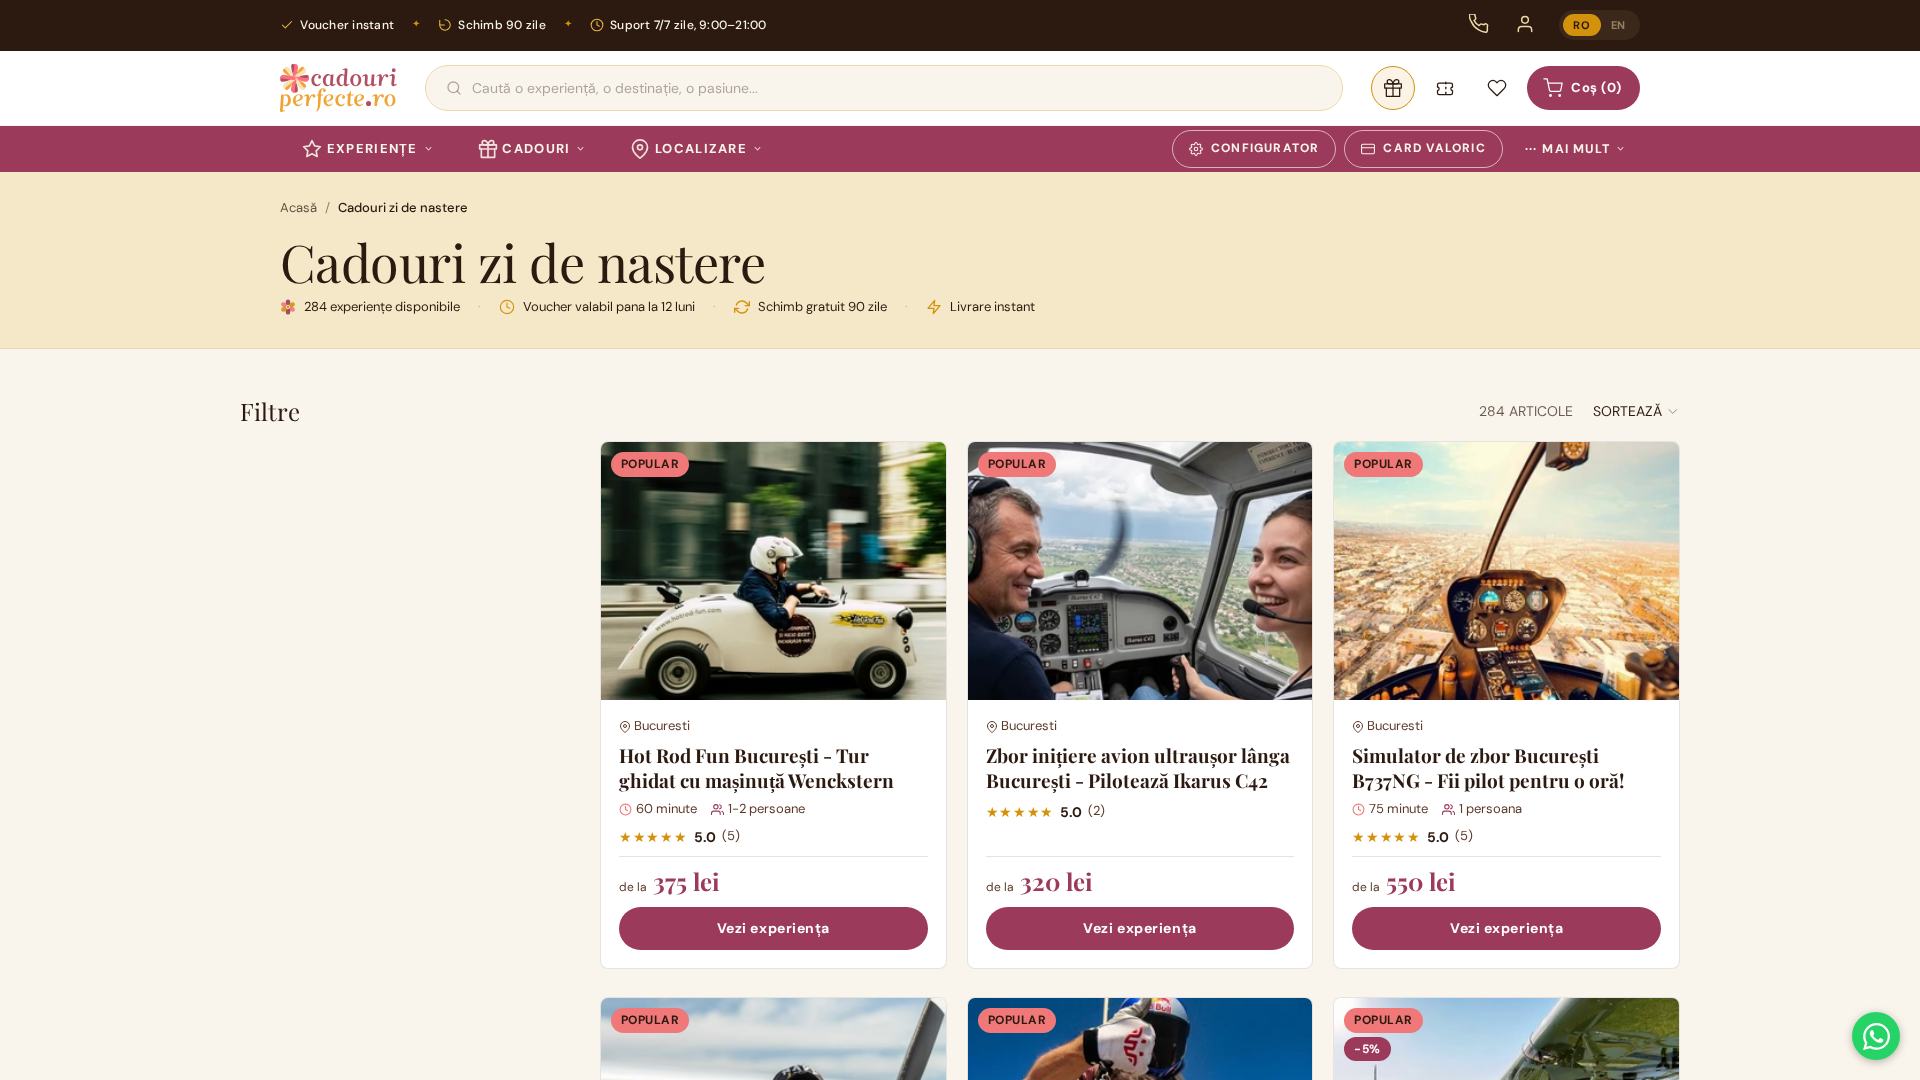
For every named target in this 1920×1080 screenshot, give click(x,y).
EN (1618, 25)
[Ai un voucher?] (1445, 88)
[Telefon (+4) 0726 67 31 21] (1479, 24)
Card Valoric (1434, 148)
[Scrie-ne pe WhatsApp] (1876, 1036)
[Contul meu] (1525, 24)
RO (1581, 25)
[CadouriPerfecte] (338, 88)
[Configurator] (1393, 88)
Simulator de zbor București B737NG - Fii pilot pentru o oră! (1488, 767)
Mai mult (1567, 149)
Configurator (1265, 148)
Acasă (298, 207)
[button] (1636, 411)
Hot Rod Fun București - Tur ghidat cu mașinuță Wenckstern (756, 767)
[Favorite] (1497, 88)
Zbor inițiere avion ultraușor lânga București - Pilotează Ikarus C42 (1138, 767)
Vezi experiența (773, 928)
